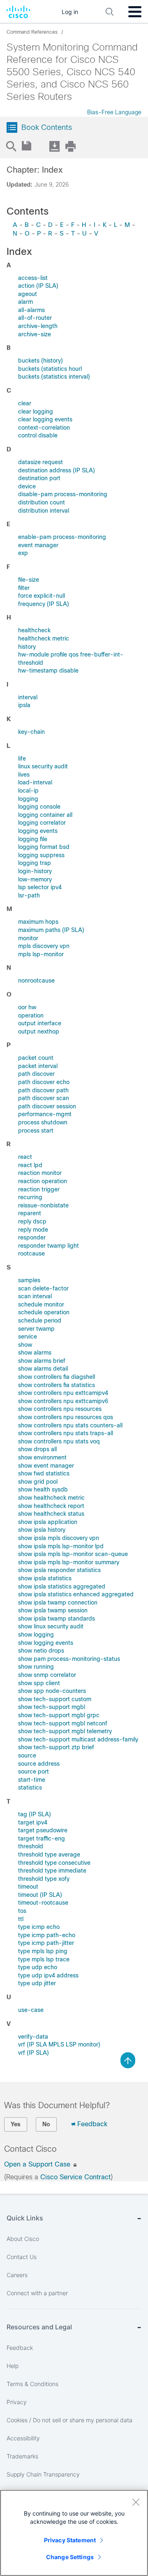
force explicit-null (42, 596)
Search (11, 146)
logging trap (35, 863)
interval (28, 697)
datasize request (40, 462)
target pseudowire (43, 1830)
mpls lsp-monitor (41, 954)
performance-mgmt (45, 1114)
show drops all (37, 1449)
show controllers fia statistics (57, 1385)
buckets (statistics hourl (50, 369)
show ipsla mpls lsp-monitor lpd (61, 1546)
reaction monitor (40, 1173)
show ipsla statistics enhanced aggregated (76, 1594)
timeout (28, 1887)
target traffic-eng (42, 1838)
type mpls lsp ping (43, 1951)
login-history (35, 871)
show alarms (35, 1353)
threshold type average (49, 1855)
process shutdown (43, 1122)
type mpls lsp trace (44, 1959)
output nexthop (39, 1031)
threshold (31, 1846)
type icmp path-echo (47, 1935)
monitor (28, 938)
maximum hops (38, 922)
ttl (21, 1919)
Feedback (92, 2124)
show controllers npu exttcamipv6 (63, 1401)
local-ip (28, 791)
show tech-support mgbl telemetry (65, 1731)
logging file (33, 839)
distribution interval (44, 511)
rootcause (31, 1253)
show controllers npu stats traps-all (66, 1433)
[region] (74, 2533)
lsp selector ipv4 (40, 887)
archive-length (38, 326)
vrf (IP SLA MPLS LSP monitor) (59, 2044)
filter (24, 588)
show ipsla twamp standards (57, 1619)
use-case (31, 2010)
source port (34, 1771)
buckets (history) (40, 361)
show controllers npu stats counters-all (70, 1425)
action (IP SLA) (38, 286)
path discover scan (44, 1098)
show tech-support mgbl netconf (63, 1723)
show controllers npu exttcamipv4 (63, 1393)
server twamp (36, 1329)
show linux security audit (51, 1626)
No (46, 2124)
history (27, 647)
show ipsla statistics (45, 1578)
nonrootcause (36, 980)
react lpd (30, 1165)
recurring (30, 1197)
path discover (36, 1074)
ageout (28, 294)
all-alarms (31, 310)
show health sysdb (43, 1489)
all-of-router (35, 318)
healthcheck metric (44, 638)
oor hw (27, 1007)
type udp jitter (37, 1983)
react (25, 1157)
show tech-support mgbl (52, 1707)
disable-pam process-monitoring (63, 494)
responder (32, 1237)
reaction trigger (39, 1189)
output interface (40, 1023)
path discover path (43, 1090)
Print (70, 146)
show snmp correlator (47, 1675)
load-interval (35, 782)
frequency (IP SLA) (44, 604)
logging (28, 799)
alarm (25, 302)
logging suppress (41, 855)
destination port (39, 478)
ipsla (24, 705)
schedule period (40, 1320)
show (25, 1345)
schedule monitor (41, 1304)
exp (23, 553)
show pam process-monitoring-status (69, 1659)
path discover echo (44, 1082)
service (28, 1337)
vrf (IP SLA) (34, 2053)
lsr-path (29, 895)
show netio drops (41, 1651)
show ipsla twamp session (53, 1610)
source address (39, 1764)
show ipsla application (48, 1522)
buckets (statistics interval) (54, 377)
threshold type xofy (44, 1879)
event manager (38, 545)
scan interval (35, 1296)
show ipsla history (42, 1530)
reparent (30, 1213)
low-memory (35, 879)
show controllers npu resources (60, 1409)
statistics (30, 1787)
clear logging (36, 412)
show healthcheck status (51, 1514)
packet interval (38, 1066)
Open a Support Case (38, 2164)
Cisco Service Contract (75, 2177)
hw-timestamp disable (48, 671)
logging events (38, 831)
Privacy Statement (70, 2540)
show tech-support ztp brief (56, 1747)
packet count (36, 1058)
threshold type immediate (52, 1871)
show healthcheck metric (51, 1498)
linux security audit (43, 766)
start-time (32, 1780)
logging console (39, 807)
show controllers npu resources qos (66, 1417)
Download (54, 146)
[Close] (136, 2502)
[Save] (27, 146)
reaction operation (43, 1181)
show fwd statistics (44, 1473)
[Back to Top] (128, 2060)
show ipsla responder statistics (59, 1570)
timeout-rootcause (43, 1903)
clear (25, 403)
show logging (36, 1635)
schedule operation (44, 1312)
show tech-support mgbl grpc (59, 1715)
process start (36, 1131)
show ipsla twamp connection (58, 1602)
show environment (42, 1457)
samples (29, 1280)
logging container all (45, 815)
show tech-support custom (55, 1699)
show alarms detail (43, 1369)
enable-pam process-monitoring (62, 537)
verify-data (33, 2037)
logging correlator (42, 823)
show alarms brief (42, 1361)
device (27, 486)
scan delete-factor (43, 1288)
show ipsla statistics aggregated (62, 1586)
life (22, 758)
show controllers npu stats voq (59, 1441)
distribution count (42, 502)
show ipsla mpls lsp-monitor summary (69, 1562)
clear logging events (45, 419)
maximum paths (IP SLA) (51, 930)
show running (36, 1667)
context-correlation (44, 428)
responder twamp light (49, 1246)
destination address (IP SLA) (57, 470)
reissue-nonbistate (43, 1205)
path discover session (47, 1106)
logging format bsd (44, 847)
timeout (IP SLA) (40, 1895)
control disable (38, 435)
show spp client (39, 1683)
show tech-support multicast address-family (78, 1739)
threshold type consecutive (54, 1863)
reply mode (33, 1230)
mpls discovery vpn (44, 946)
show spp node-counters (52, 1691)
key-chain (31, 732)
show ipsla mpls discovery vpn (59, 1538)
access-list (33, 278)
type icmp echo (39, 1927)
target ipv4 (33, 1822)
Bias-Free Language (114, 112)
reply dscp (32, 1221)
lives (24, 775)
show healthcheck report (51, 1506)
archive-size (35, 334)
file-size (29, 580)
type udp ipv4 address (48, 1975)
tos (22, 1911)
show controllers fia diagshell (57, 1377)
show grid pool (38, 1482)
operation (31, 1015)
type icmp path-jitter (46, 1943)
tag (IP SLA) (35, 1814)
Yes (16, 2124)
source (27, 1755)
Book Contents (47, 127)
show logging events (46, 1643)
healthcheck (34, 630)
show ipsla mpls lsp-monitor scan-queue (73, 1554)
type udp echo (38, 1967)
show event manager (46, 1466)
